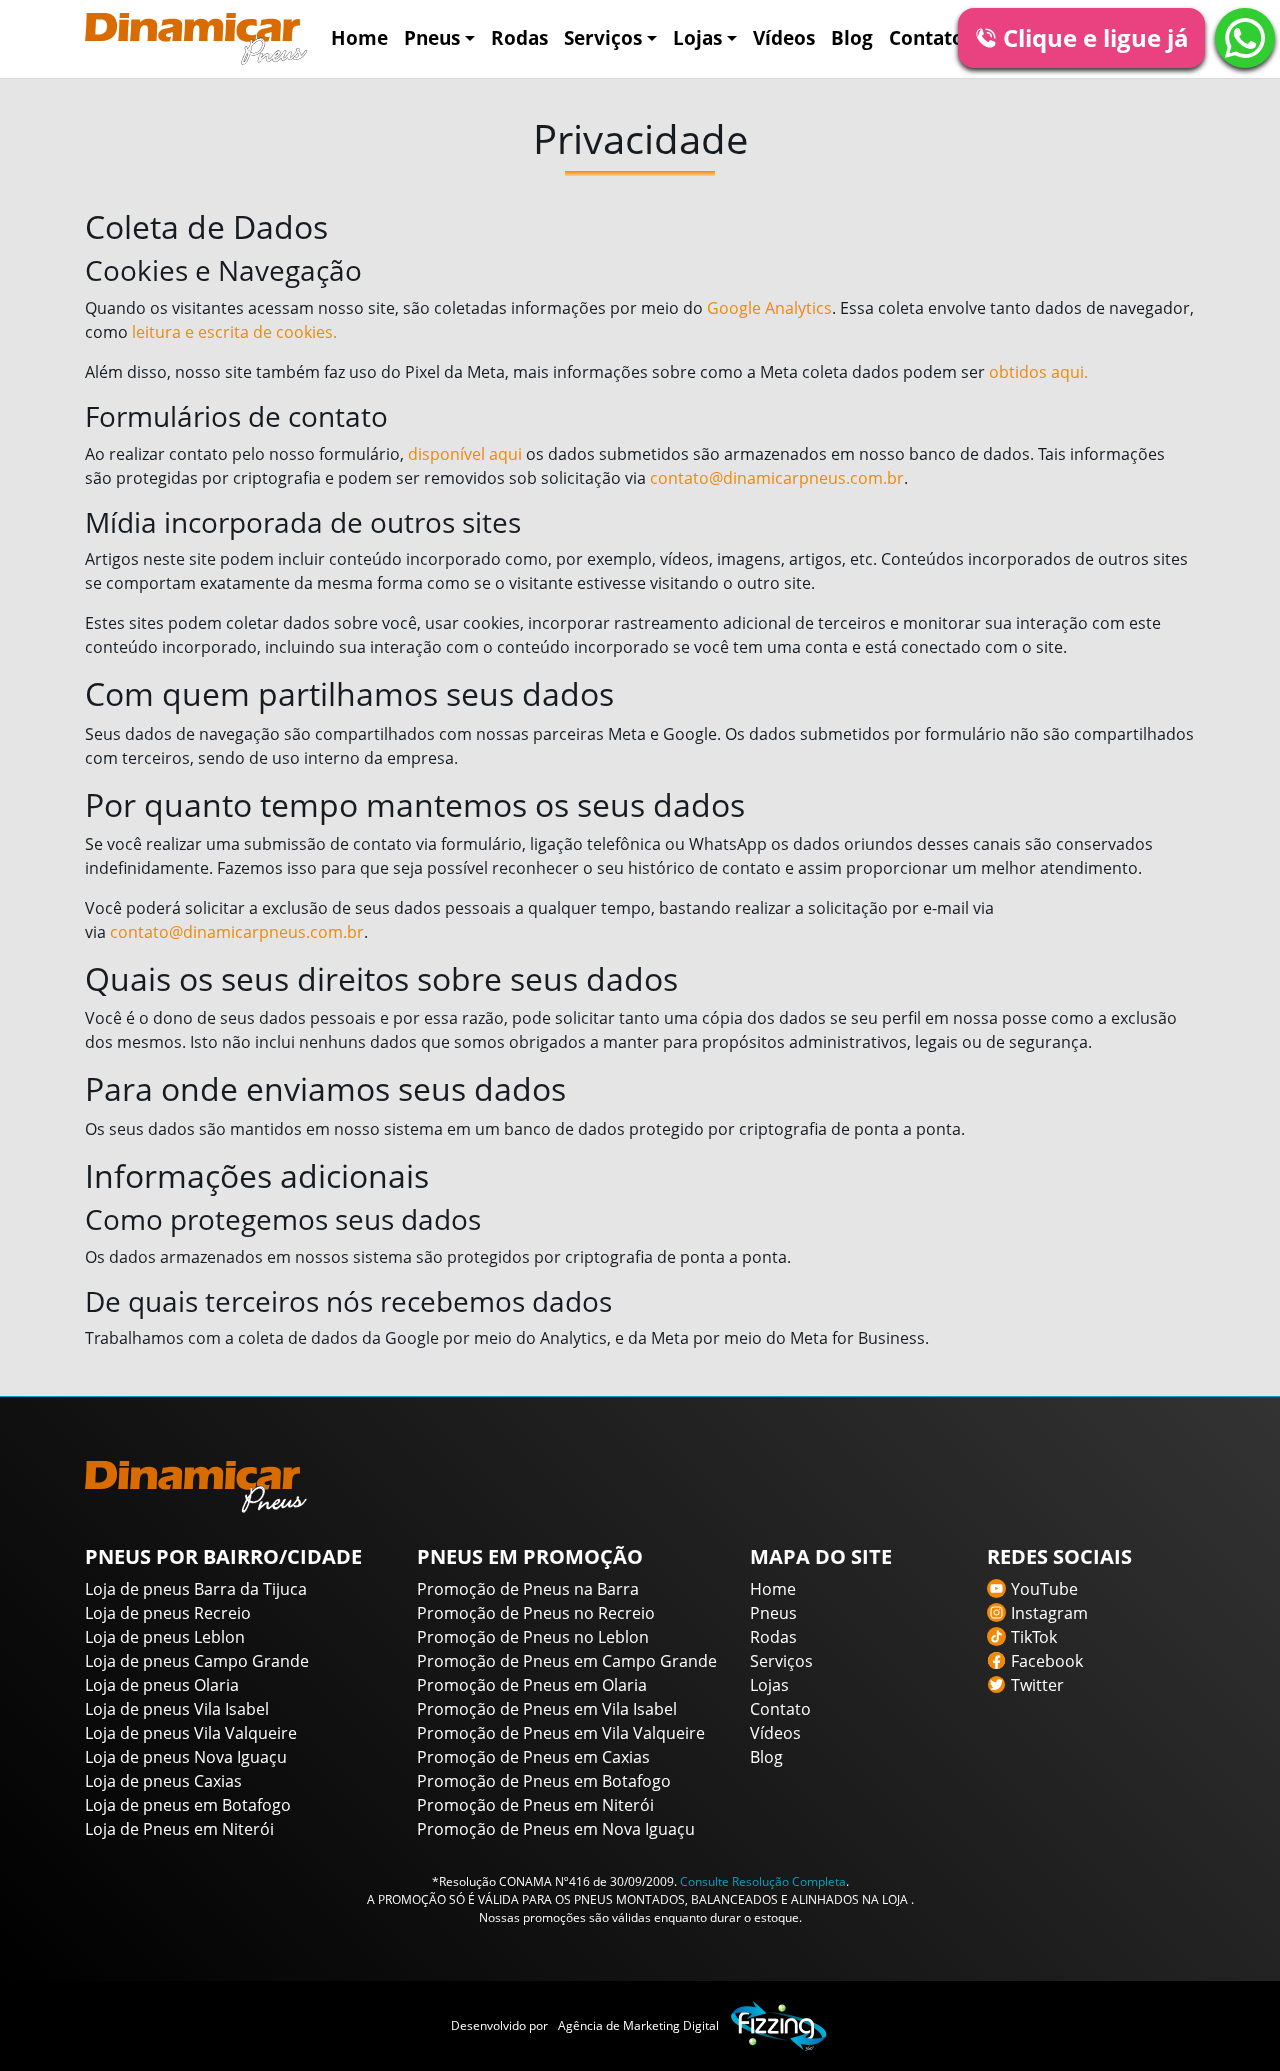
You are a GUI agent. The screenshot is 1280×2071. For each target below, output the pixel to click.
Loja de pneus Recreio (168, 1613)
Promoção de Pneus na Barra (528, 1589)
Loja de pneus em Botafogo (188, 1805)
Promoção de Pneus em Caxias (533, 1757)
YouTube (1044, 1589)
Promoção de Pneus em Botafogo (544, 1781)
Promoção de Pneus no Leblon (533, 1637)
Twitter (1037, 1685)
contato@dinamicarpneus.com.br (777, 478)
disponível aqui (465, 454)
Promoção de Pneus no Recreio (536, 1613)
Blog (852, 37)
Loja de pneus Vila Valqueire (191, 1733)
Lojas (697, 37)
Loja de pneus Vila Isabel (177, 1709)
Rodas (519, 37)
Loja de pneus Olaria (162, 1685)
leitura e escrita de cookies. (234, 332)
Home (359, 37)
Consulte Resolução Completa (763, 1881)
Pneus (432, 37)
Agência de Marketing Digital (638, 2025)
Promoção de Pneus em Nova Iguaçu (556, 1829)
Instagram (1049, 1613)
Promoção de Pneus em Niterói (535, 1805)
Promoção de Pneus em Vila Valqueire (561, 1733)
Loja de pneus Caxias (163, 1781)
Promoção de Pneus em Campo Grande (567, 1661)
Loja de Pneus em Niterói (179, 1829)
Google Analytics (769, 308)
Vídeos (784, 37)
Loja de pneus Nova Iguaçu (186, 1757)
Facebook (1047, 1661)
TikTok (1034, 1637)
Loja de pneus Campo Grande (197, 1661)
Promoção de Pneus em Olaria (532, 1685)
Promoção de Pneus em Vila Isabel (547, 1709)
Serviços (603, 37)
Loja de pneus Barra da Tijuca (196, 1589)
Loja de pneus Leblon (165, 1637)
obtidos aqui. (1038, 372)
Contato (926, 37)
